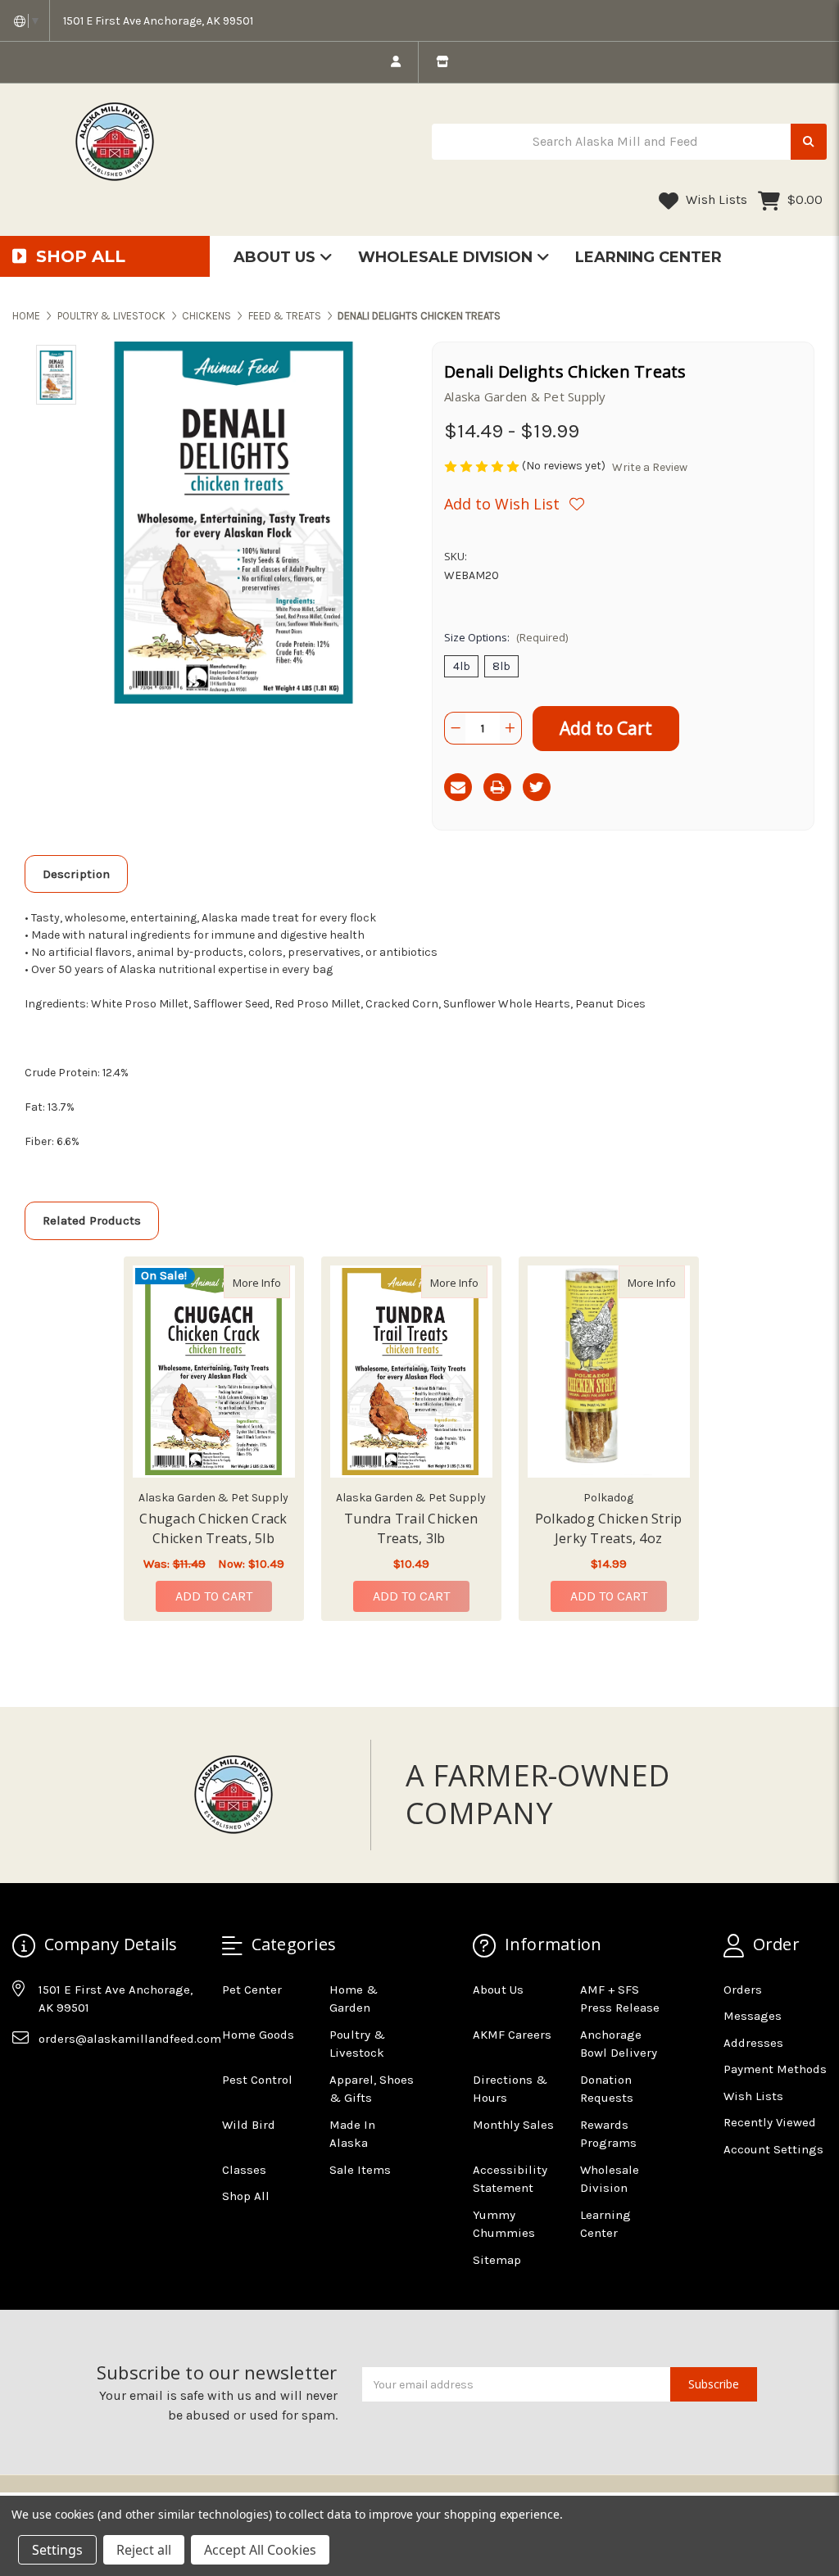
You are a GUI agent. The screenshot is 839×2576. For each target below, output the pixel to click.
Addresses (753, 2043)
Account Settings (773, 2149)
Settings (57, 2550)
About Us (277, 257)
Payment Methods (775, 2069)
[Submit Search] (809, 142)
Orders (743, 1990)
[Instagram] (56, 2079)
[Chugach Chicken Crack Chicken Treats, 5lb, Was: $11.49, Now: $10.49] (214, 1372)
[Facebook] (24, 2079)
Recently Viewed (770, 2122)
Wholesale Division (447, 257)
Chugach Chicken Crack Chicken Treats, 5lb (213, 1528)
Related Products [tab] (92, 1220)
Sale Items (360, 2170)
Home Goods (258, 2035)
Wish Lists (715, 199)
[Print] (497, 787)
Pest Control (257, 2080)
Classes (244, 2170)
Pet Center (252, 1990)
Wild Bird (249, 2125)
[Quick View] (273, 1282)
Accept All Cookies (260, 2550)
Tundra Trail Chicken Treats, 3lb (411, 1528)
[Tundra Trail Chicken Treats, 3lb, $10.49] (411, 1372)
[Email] (458, 787)
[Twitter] (537, 787)
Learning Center (649, 257)
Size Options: (506, 637)
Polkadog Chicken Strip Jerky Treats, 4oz (609, 1528)
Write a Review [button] (650, 467)
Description (76, 874)
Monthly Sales (513, 2125)
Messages (753, 2016)
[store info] (442, 62)
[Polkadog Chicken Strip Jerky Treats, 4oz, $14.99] (609, 1372)
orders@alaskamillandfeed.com (130, 2039)
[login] (396, 62)
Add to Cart (214, 1596)
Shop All (246, 2196)
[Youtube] (88, 2079)
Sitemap (497, 2260)
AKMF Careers (512, 2035)
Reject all (144, 2550)
